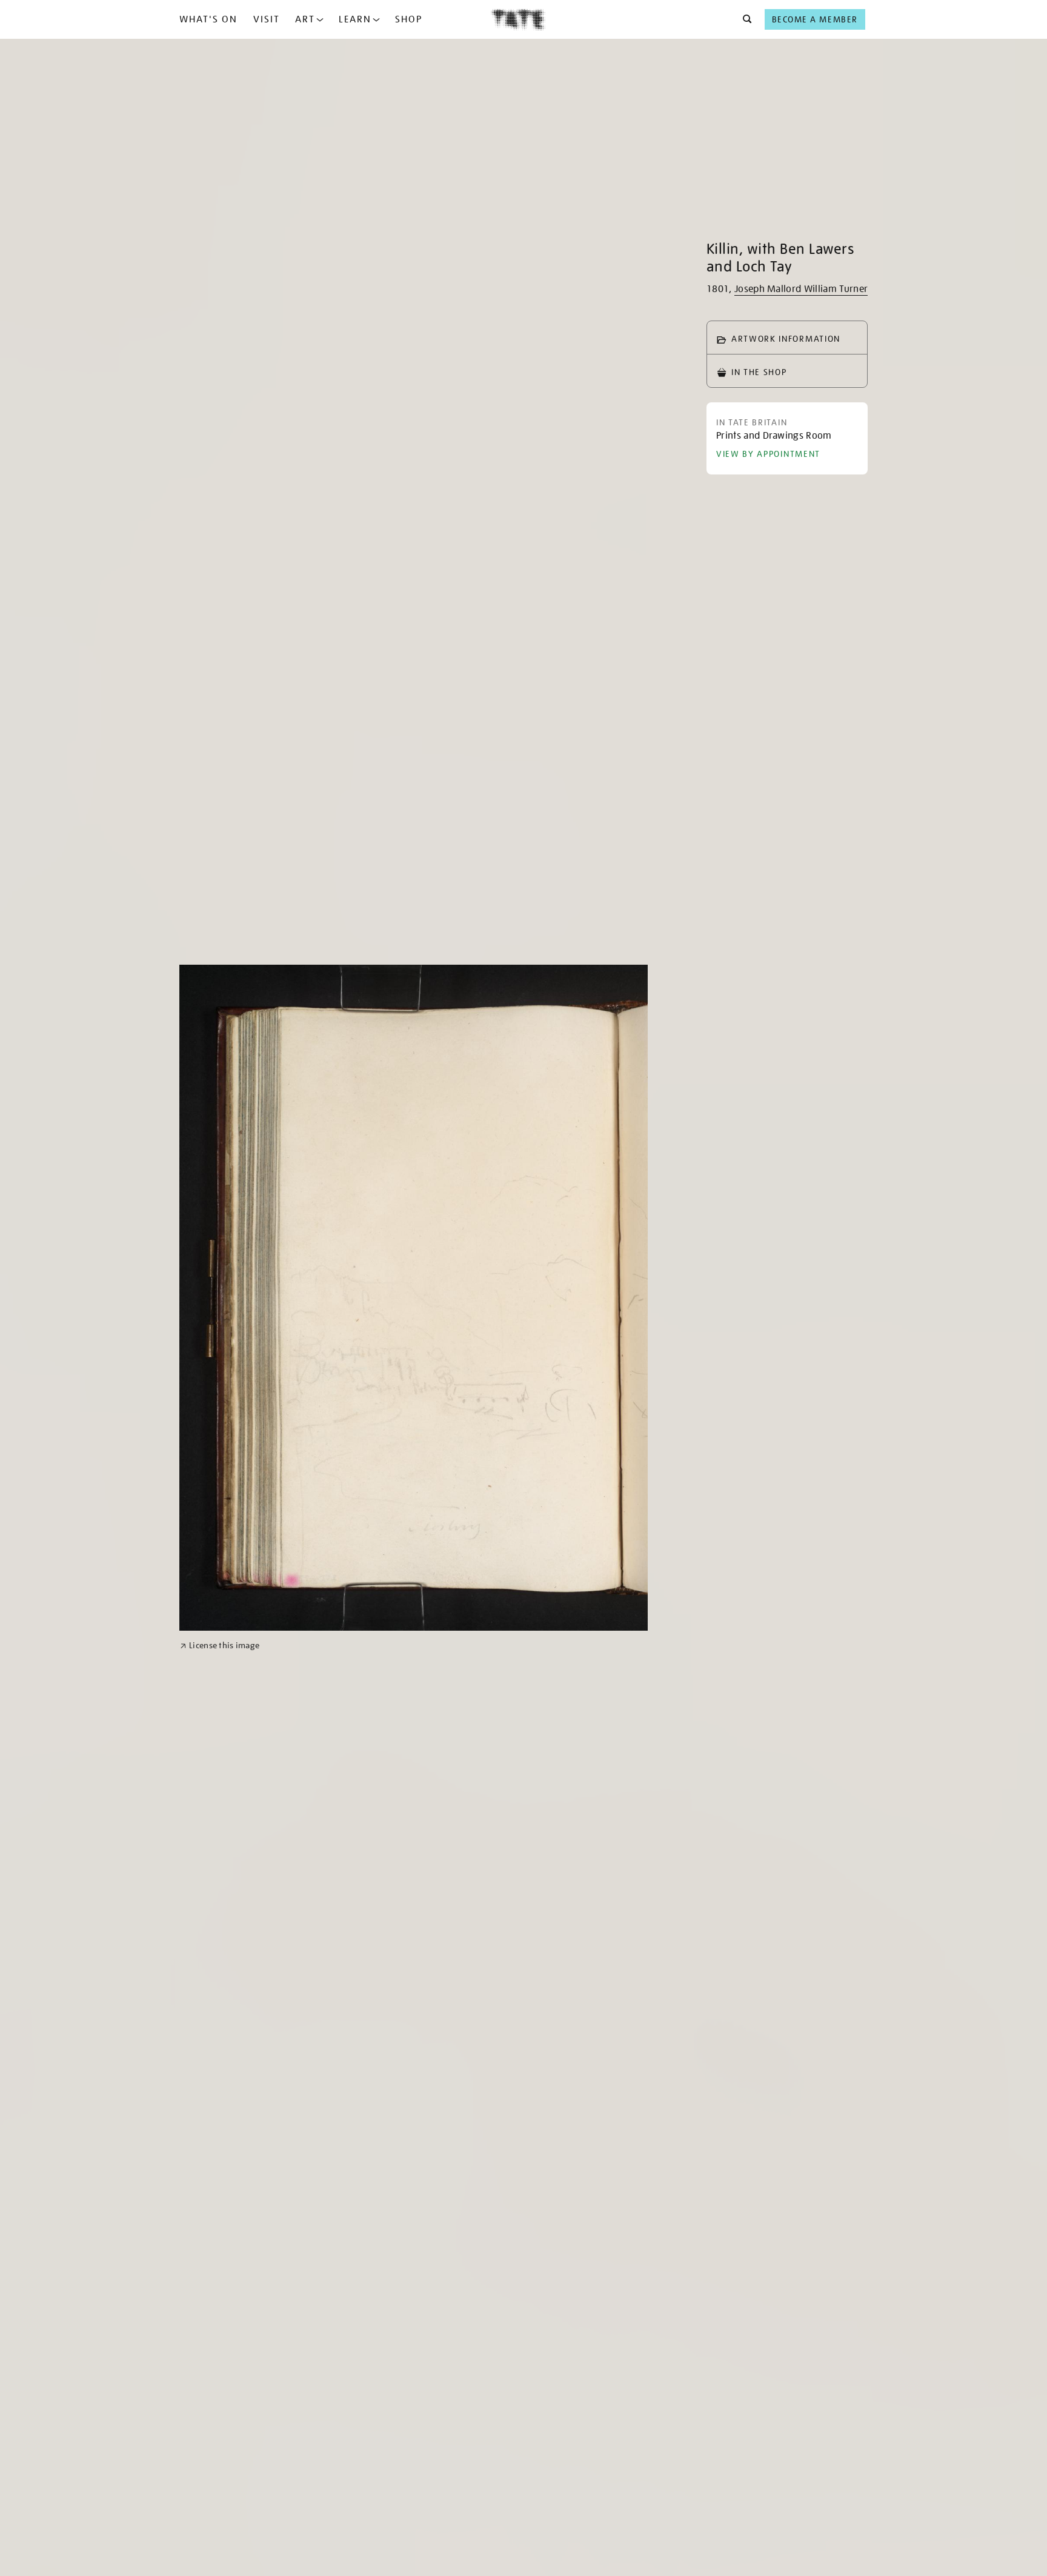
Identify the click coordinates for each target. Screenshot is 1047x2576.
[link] (220, 1646)
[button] (744, 19)
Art (305, 19)
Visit (267, 19)
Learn (355, 19)
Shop (409, 19)
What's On (208, 19)
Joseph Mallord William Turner (801, 289)
